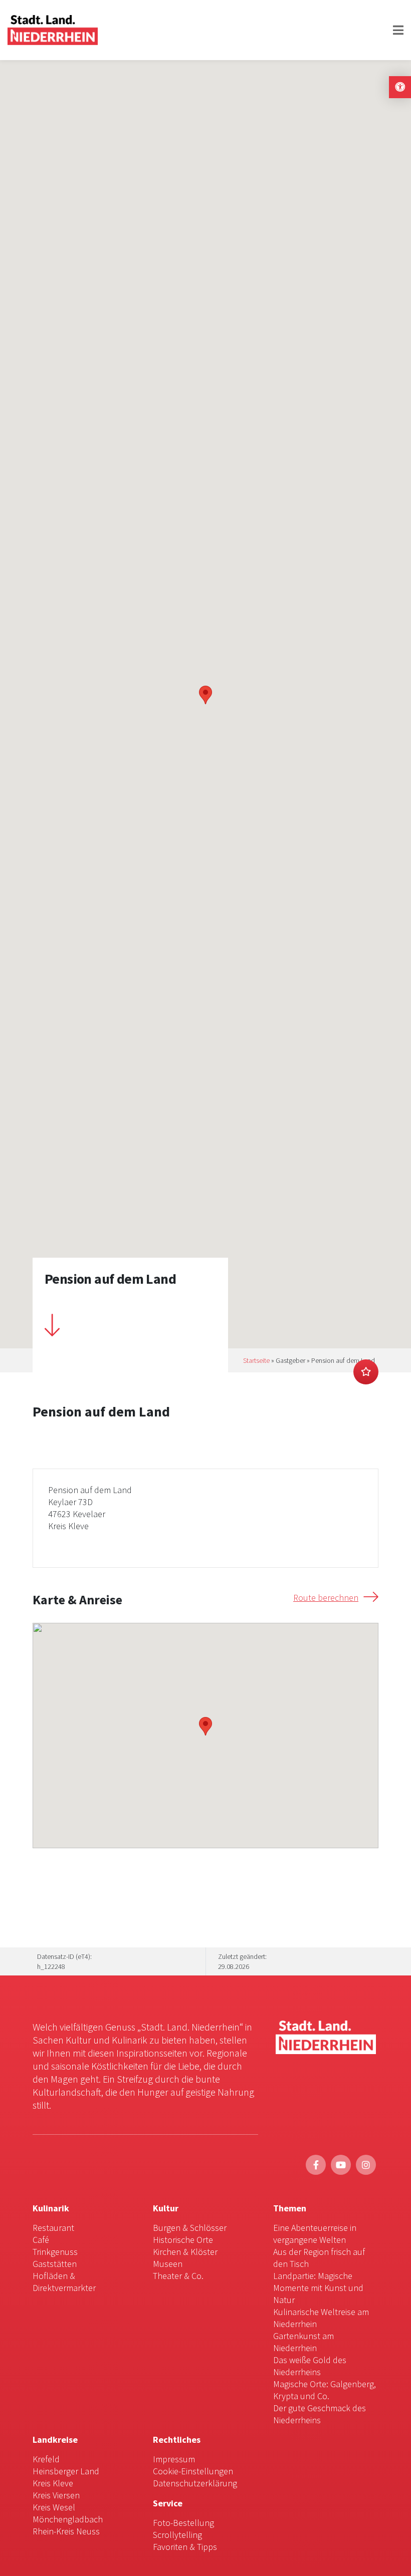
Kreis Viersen (56, 2495)
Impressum (174, 2459)
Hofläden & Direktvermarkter (64, 2282)
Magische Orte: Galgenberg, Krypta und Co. (325, 2390)
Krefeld (46, 2459)
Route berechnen (326, 1598)
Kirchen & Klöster (185, 2252)
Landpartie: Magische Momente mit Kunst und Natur (318, 2288)
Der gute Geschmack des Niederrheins (320, 2414)
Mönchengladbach (68, 2519)
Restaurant (53, 2228)
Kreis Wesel (54, 2507)
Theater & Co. (178, 2276)
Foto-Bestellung (183, 2523)
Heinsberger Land (66, 2471)
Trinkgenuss (55, 2252)
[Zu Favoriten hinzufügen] (366, 1372)
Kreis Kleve (53, 2483)
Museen (168, 2264)
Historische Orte (183, 2240)
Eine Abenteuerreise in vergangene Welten (315, 2234)
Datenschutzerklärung (195, 2483)
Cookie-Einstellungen (193, 2471)
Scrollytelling (177, 2535)
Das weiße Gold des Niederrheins (310, 2366)
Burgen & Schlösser (190, 2228)
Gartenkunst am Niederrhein (303, 2342)
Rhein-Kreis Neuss (66, 2531)
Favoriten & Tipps (185, 2547)
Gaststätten (55, 2264)
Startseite (256, 1360)
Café (41, 2240)
